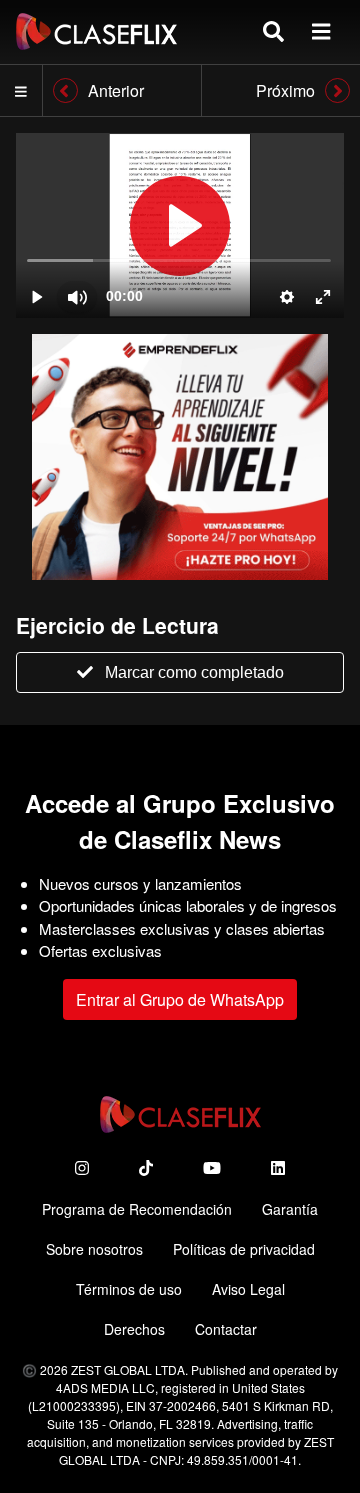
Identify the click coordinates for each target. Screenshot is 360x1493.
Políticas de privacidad (244, 1249)
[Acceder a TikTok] (146, 1167)
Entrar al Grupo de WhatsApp (180, 999)
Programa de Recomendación (137, 1209)
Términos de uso (129, 1289)
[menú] (321, 31)
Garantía (290, 1209)
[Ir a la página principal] (96, 31)
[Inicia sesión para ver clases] (180, 225)
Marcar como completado (194, 672)
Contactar (226, 1329)
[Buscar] (273, 31)
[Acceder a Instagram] (82, 1167)
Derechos (134, 1329)
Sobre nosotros (94, 1249)
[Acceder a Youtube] (212, 1167)
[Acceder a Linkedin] (278, 1167)
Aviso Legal (248, 1289)
